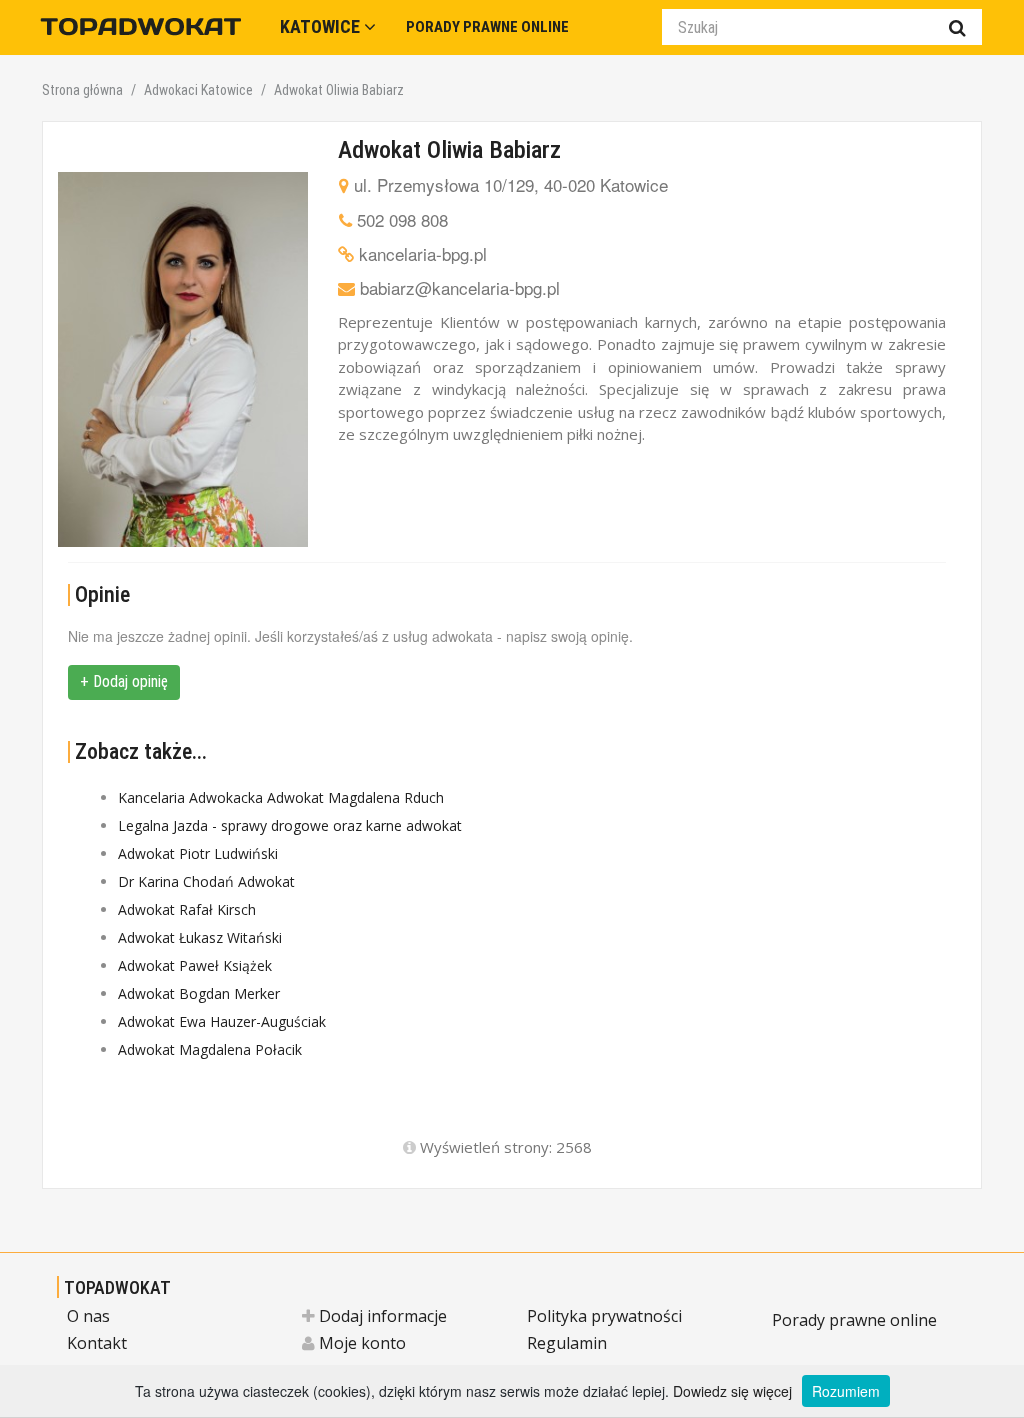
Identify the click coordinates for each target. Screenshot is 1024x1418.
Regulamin (567, 1343)
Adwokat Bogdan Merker (199, 993)
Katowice (322, 26)
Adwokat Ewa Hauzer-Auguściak (222, 1021)
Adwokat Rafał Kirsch (187, 909)
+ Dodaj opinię (124, 681)
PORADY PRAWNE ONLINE (487, 27)
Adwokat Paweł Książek (195, 965)
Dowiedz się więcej (732, 1391)
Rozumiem (846, 1391)
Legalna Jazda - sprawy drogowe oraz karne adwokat (290, 825)
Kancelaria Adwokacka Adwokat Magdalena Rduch (281, 797)
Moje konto (360, 1343)
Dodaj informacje (381, 1316)
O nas (88, 1316)
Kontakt (97, 1343)
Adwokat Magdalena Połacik (210, 1049)
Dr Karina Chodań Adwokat (206, 881)
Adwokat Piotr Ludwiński (198, 853)
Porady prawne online (854, 1320)
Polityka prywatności (604, 1316)
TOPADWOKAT (117, 1287)
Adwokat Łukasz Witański (200, 937)
